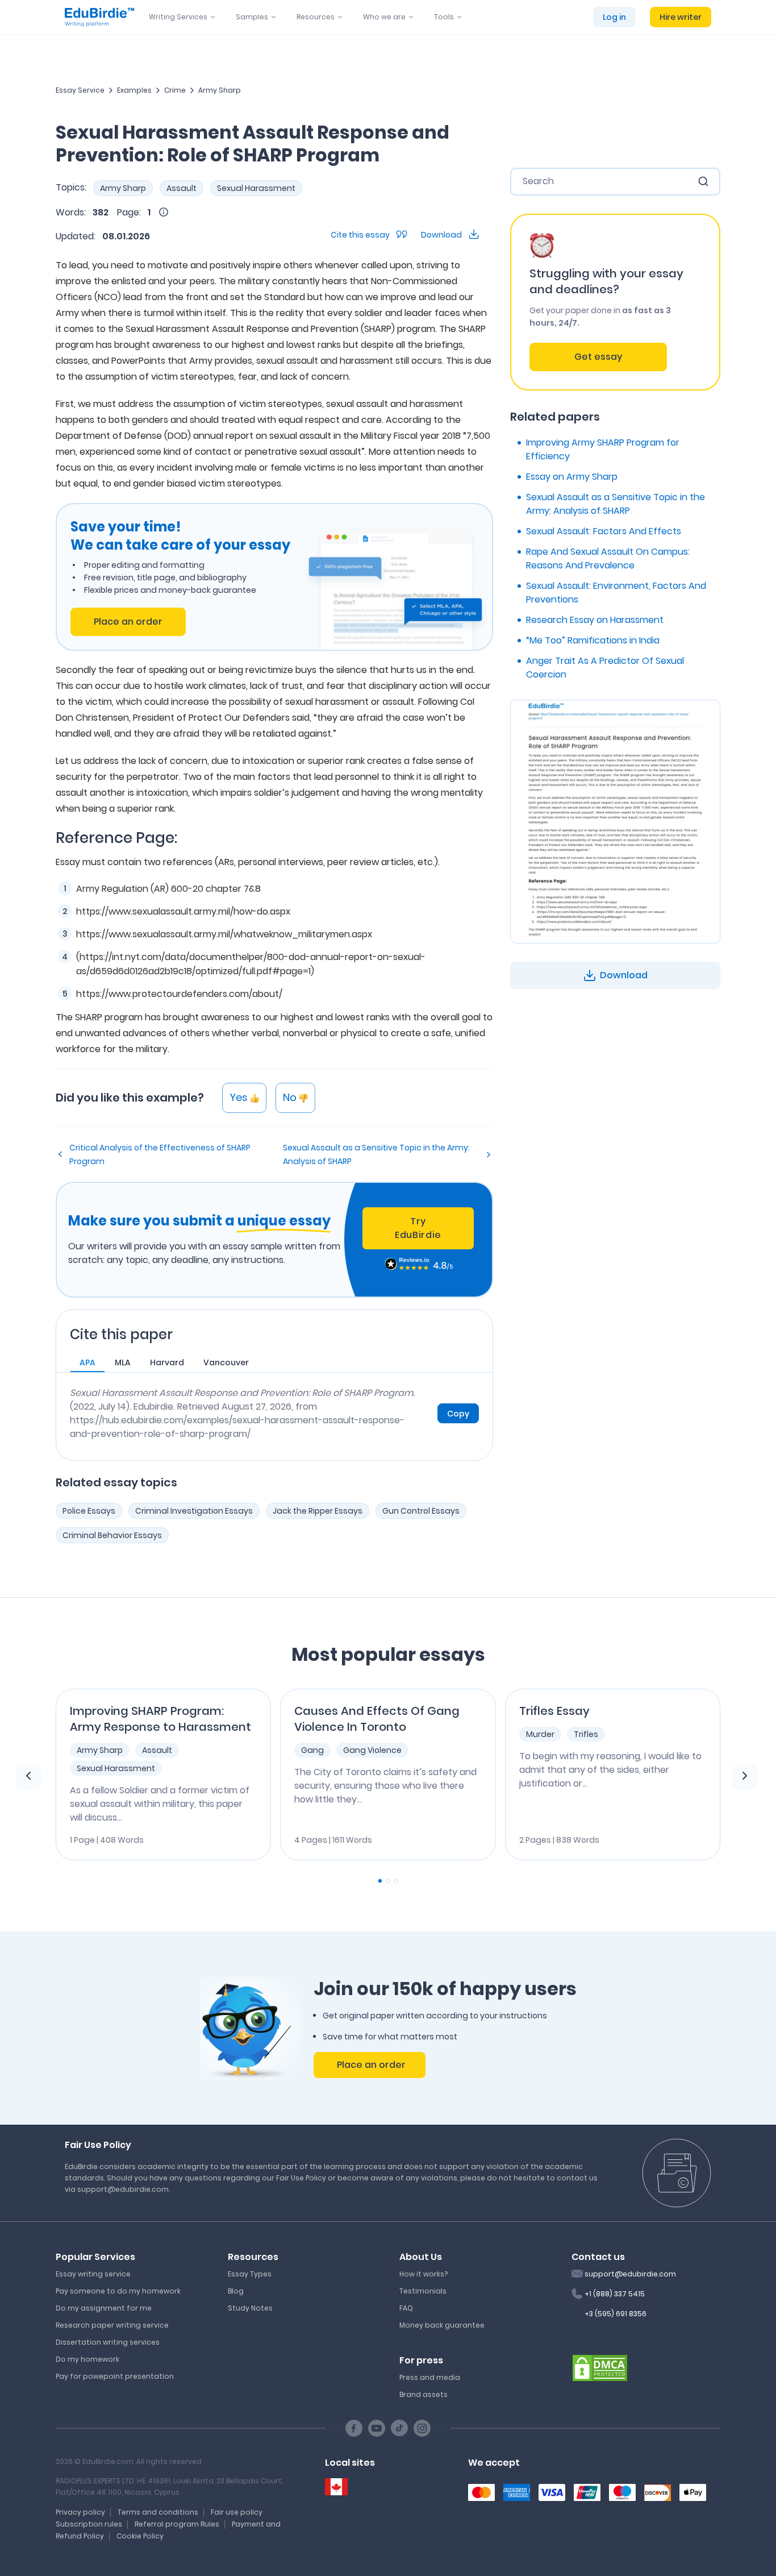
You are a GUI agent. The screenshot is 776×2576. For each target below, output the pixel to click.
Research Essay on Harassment (595, 620)
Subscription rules (89, 2524)
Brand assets (424, 2394)
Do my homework (87, 2359)
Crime (175, 90)
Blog (236, 2291)
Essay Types (250, 2274)
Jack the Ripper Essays (318, 1511)
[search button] (703, 181)
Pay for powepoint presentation (115, 2376)
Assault (182, 188)
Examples (134, 90)
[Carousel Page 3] (396, 1881)
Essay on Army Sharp (572, 477)
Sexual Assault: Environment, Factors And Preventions (616, 593)
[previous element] (28, 1777)
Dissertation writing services (108, 2342)
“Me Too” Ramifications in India (593, 640)
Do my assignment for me (104, 2308)
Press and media (430, 2377)
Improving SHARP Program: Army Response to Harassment (160, 1719)
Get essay (598, 357)
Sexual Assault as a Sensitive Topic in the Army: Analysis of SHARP (376, 1154)
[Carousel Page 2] (388, 1881)
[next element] (745, 1777)
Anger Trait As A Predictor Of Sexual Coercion (605, 668)
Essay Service (80, 90)
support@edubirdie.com (630, 2274)
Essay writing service (93, 2274)
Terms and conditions (158, 2512)
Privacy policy (80, 2512)
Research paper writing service (112, 2325)
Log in (614, 17)
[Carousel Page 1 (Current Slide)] (380, 1881)
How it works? (424, 2274)
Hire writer (681, 17)
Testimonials (423, 2291)
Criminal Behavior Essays (112, 1535)
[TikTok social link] (399, 2428)
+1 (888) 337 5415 (615, 2294)
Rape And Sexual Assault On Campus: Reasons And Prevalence (608, 558)
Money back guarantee (442, 2325)
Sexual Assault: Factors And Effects (604, 531)
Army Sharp (220, 90)
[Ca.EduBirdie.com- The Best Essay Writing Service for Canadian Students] (336, 2487)
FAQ (406, 2308)
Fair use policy (237, 2512)
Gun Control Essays (421, 1511)
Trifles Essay (554, 1711)
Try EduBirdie (418, 1228)
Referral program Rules (177, 2524)
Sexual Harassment (256, 188)
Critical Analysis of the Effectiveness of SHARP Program (160, 1154)
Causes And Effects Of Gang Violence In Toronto (377, 1719)
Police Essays (89, 1511)
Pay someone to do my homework (118, 2291)
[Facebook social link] (354, 2428)
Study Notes (250, 2308)
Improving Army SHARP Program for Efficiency (603, 449)
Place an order (128, 622)
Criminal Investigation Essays (194, 1511)
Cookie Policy (140, 2536)
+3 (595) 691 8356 (616, 2314)
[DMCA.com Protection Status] (600, 2367)
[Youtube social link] (377, 2428)
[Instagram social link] (422, 2428)
